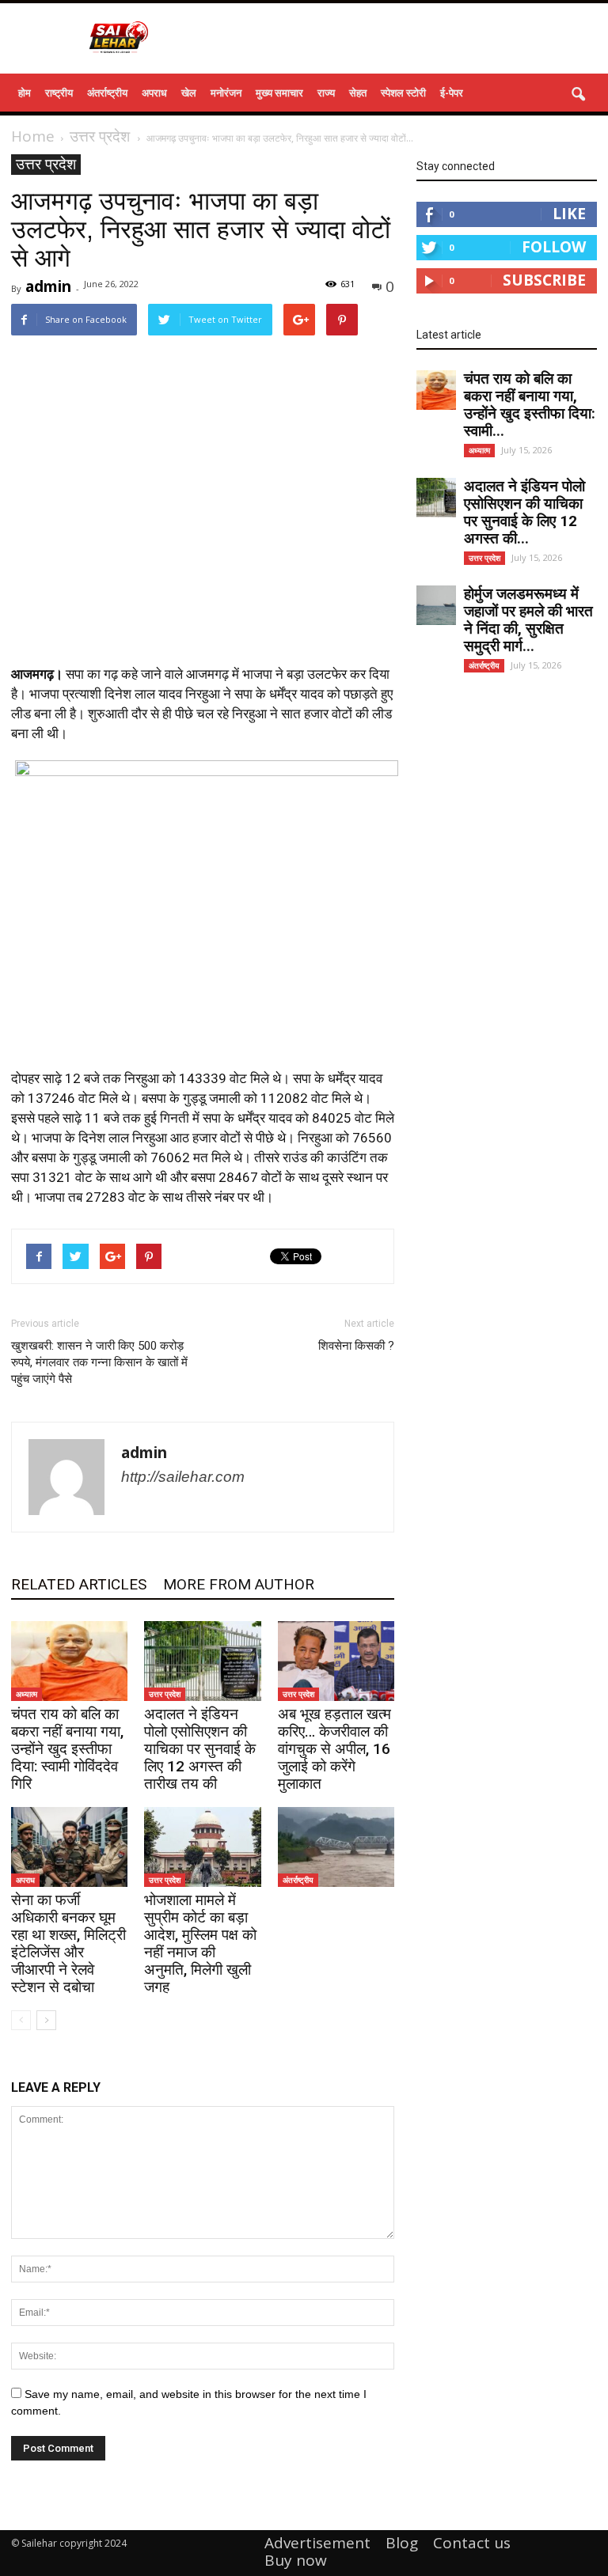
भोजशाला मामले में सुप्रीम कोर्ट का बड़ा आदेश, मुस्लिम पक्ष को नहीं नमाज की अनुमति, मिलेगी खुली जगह (200, 1943)
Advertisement (317, 2543)
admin (48, 286)
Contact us (472, 2543)
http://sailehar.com (183, 1477)
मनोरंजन (226, 93)
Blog (402, 2543)
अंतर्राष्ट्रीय (107, 93)
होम (25, 93)
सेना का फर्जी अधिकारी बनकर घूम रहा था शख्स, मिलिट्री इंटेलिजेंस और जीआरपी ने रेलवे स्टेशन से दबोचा (68, 1943)
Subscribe (544, 280)
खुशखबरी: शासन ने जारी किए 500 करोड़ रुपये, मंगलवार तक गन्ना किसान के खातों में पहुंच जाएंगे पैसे (99, 1362)
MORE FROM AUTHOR (239, 1584)
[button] (578, 95)
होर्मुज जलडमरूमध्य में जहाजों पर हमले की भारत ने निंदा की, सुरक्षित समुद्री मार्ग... (528, 620)
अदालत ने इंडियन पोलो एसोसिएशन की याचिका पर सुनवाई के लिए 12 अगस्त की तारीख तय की (200, 1749)
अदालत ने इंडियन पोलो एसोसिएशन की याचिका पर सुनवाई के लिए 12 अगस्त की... (524, 512)
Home (33, 136)
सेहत (358, 93)
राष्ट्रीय (59, 93)
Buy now (296, 2560)
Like (569, 214)
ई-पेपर (452, 93)
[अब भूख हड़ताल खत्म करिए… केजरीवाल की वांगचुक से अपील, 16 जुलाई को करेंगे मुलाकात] (336, 1661)
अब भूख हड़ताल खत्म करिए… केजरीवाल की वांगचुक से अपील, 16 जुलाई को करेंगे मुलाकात (334, 1749)
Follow (554, 247)
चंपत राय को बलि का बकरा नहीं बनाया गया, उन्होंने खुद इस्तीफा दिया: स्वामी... (530, 405)
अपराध (154, 93)
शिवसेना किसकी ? (356, 1346)
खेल (189, 93)
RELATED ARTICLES (79, 1584)
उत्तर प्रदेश (46, 164)
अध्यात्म (27, 1694)
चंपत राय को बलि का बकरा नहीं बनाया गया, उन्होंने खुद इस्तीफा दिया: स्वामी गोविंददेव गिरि (67, 1749)
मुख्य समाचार (279, 93)
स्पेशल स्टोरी (403, 93)
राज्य (326, 93)
